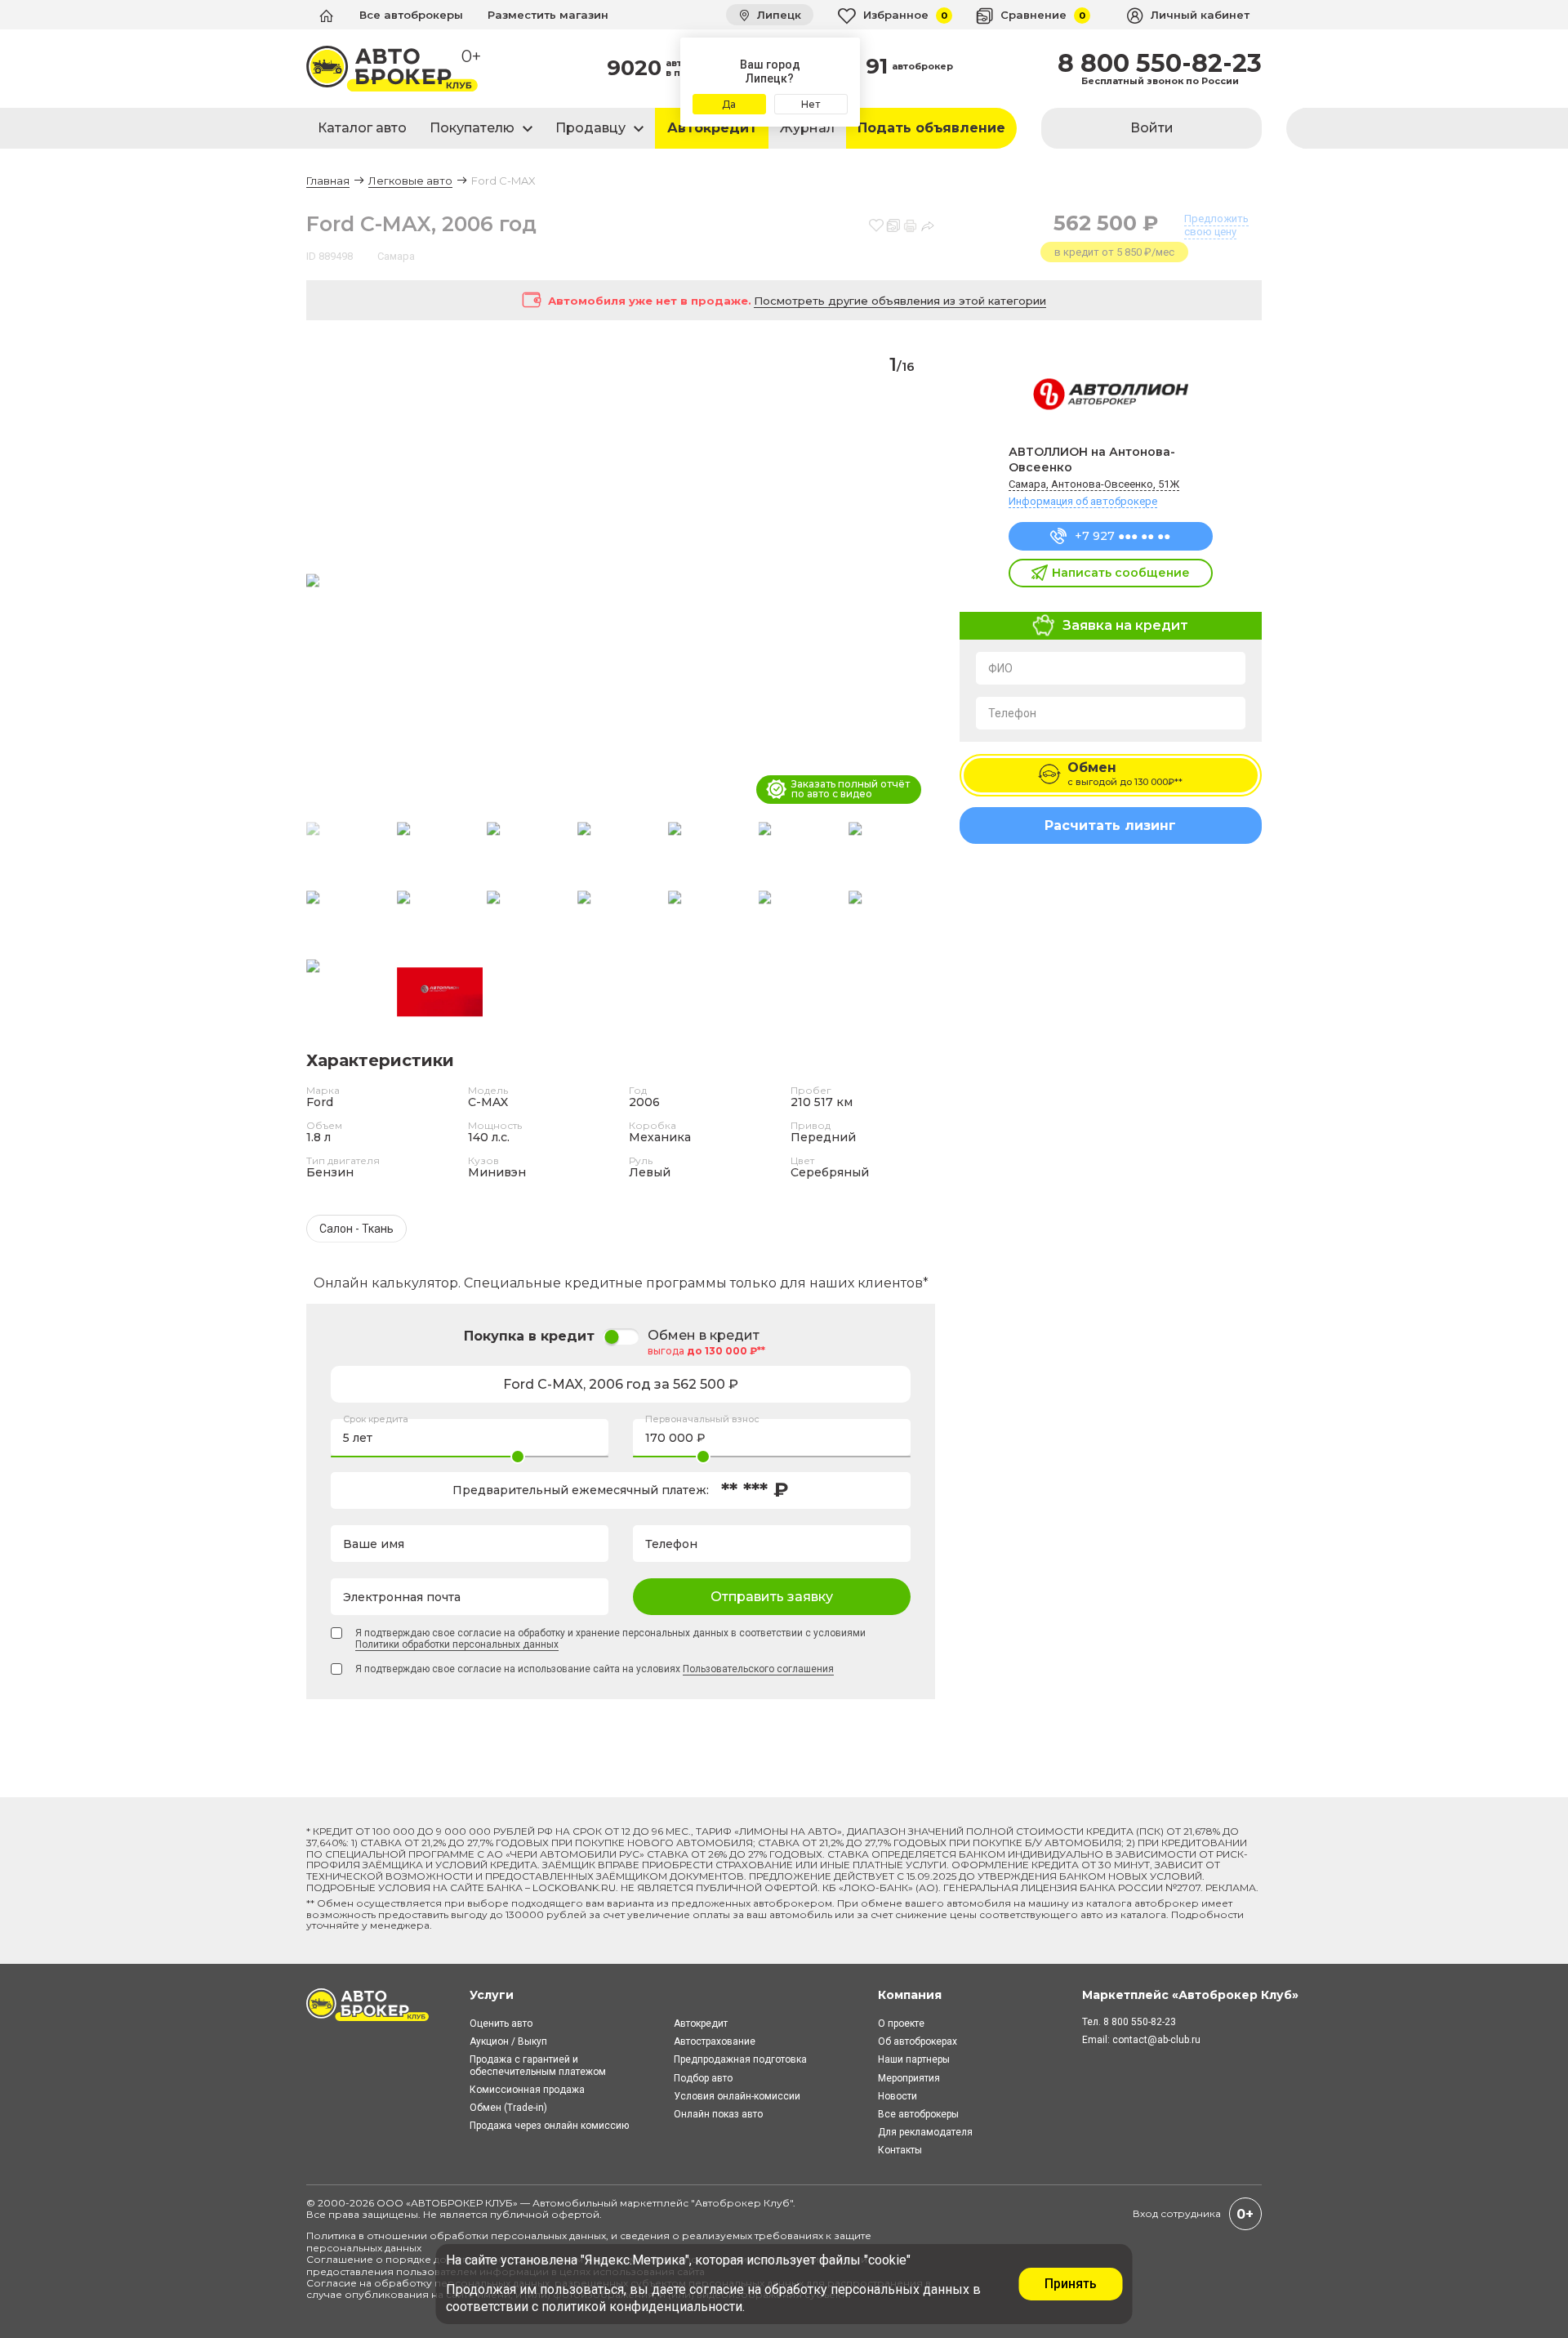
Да (729, 104)
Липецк (777, 15)
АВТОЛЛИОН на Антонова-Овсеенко (1092, 460)
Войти (1152, 128)
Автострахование (715, 2041)
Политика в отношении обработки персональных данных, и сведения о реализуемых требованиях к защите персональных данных (589, 2241)
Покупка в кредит (529, 1336)
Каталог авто (362, 128)
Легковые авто (410, 181)
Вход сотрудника (1177, 2213)
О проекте (901, 2023)
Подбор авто (703, 2078)
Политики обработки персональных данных (457, 1644)
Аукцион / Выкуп (508, 2041)
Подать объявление (931, 128)
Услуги (492, 1995)
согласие (717, 2289)
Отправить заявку (772, 1597)
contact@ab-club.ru (1156, 2040)
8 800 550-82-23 (1160, 64)
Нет (811, 104)
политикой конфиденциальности (642, 2307)
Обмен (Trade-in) (508, 2108)
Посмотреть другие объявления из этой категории (900, 301)
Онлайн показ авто (718, 2114)
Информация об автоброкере (1083, 501)
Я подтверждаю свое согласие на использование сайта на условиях (595, 1669)
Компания (910, 1995)
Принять (1071, 2284)
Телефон (1012, 713)
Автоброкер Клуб (742, 2203)
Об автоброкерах (918, 2041)
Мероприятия (909, 2078)
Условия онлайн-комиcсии (737, 2096)
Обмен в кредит (704, 1336)
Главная (328, 181)
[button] (916, 582)
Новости (898, 2096)
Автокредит (712, 128)
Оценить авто (501, 2023)
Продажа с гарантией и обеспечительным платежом (538, 2065)
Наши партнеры (914, 2059)
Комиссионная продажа (527, 2090)
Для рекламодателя (925, 2132)
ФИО (1000, 668)
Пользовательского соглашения (758, 1669)
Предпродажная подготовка (740, 2059)
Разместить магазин (548, 15)
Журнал (807, 128)
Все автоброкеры (411, 15)
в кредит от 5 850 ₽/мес (1114, 252)
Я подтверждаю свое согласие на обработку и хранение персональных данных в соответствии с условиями (610, 1639)
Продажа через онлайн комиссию (549, 2126)
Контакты (900, 2150)
